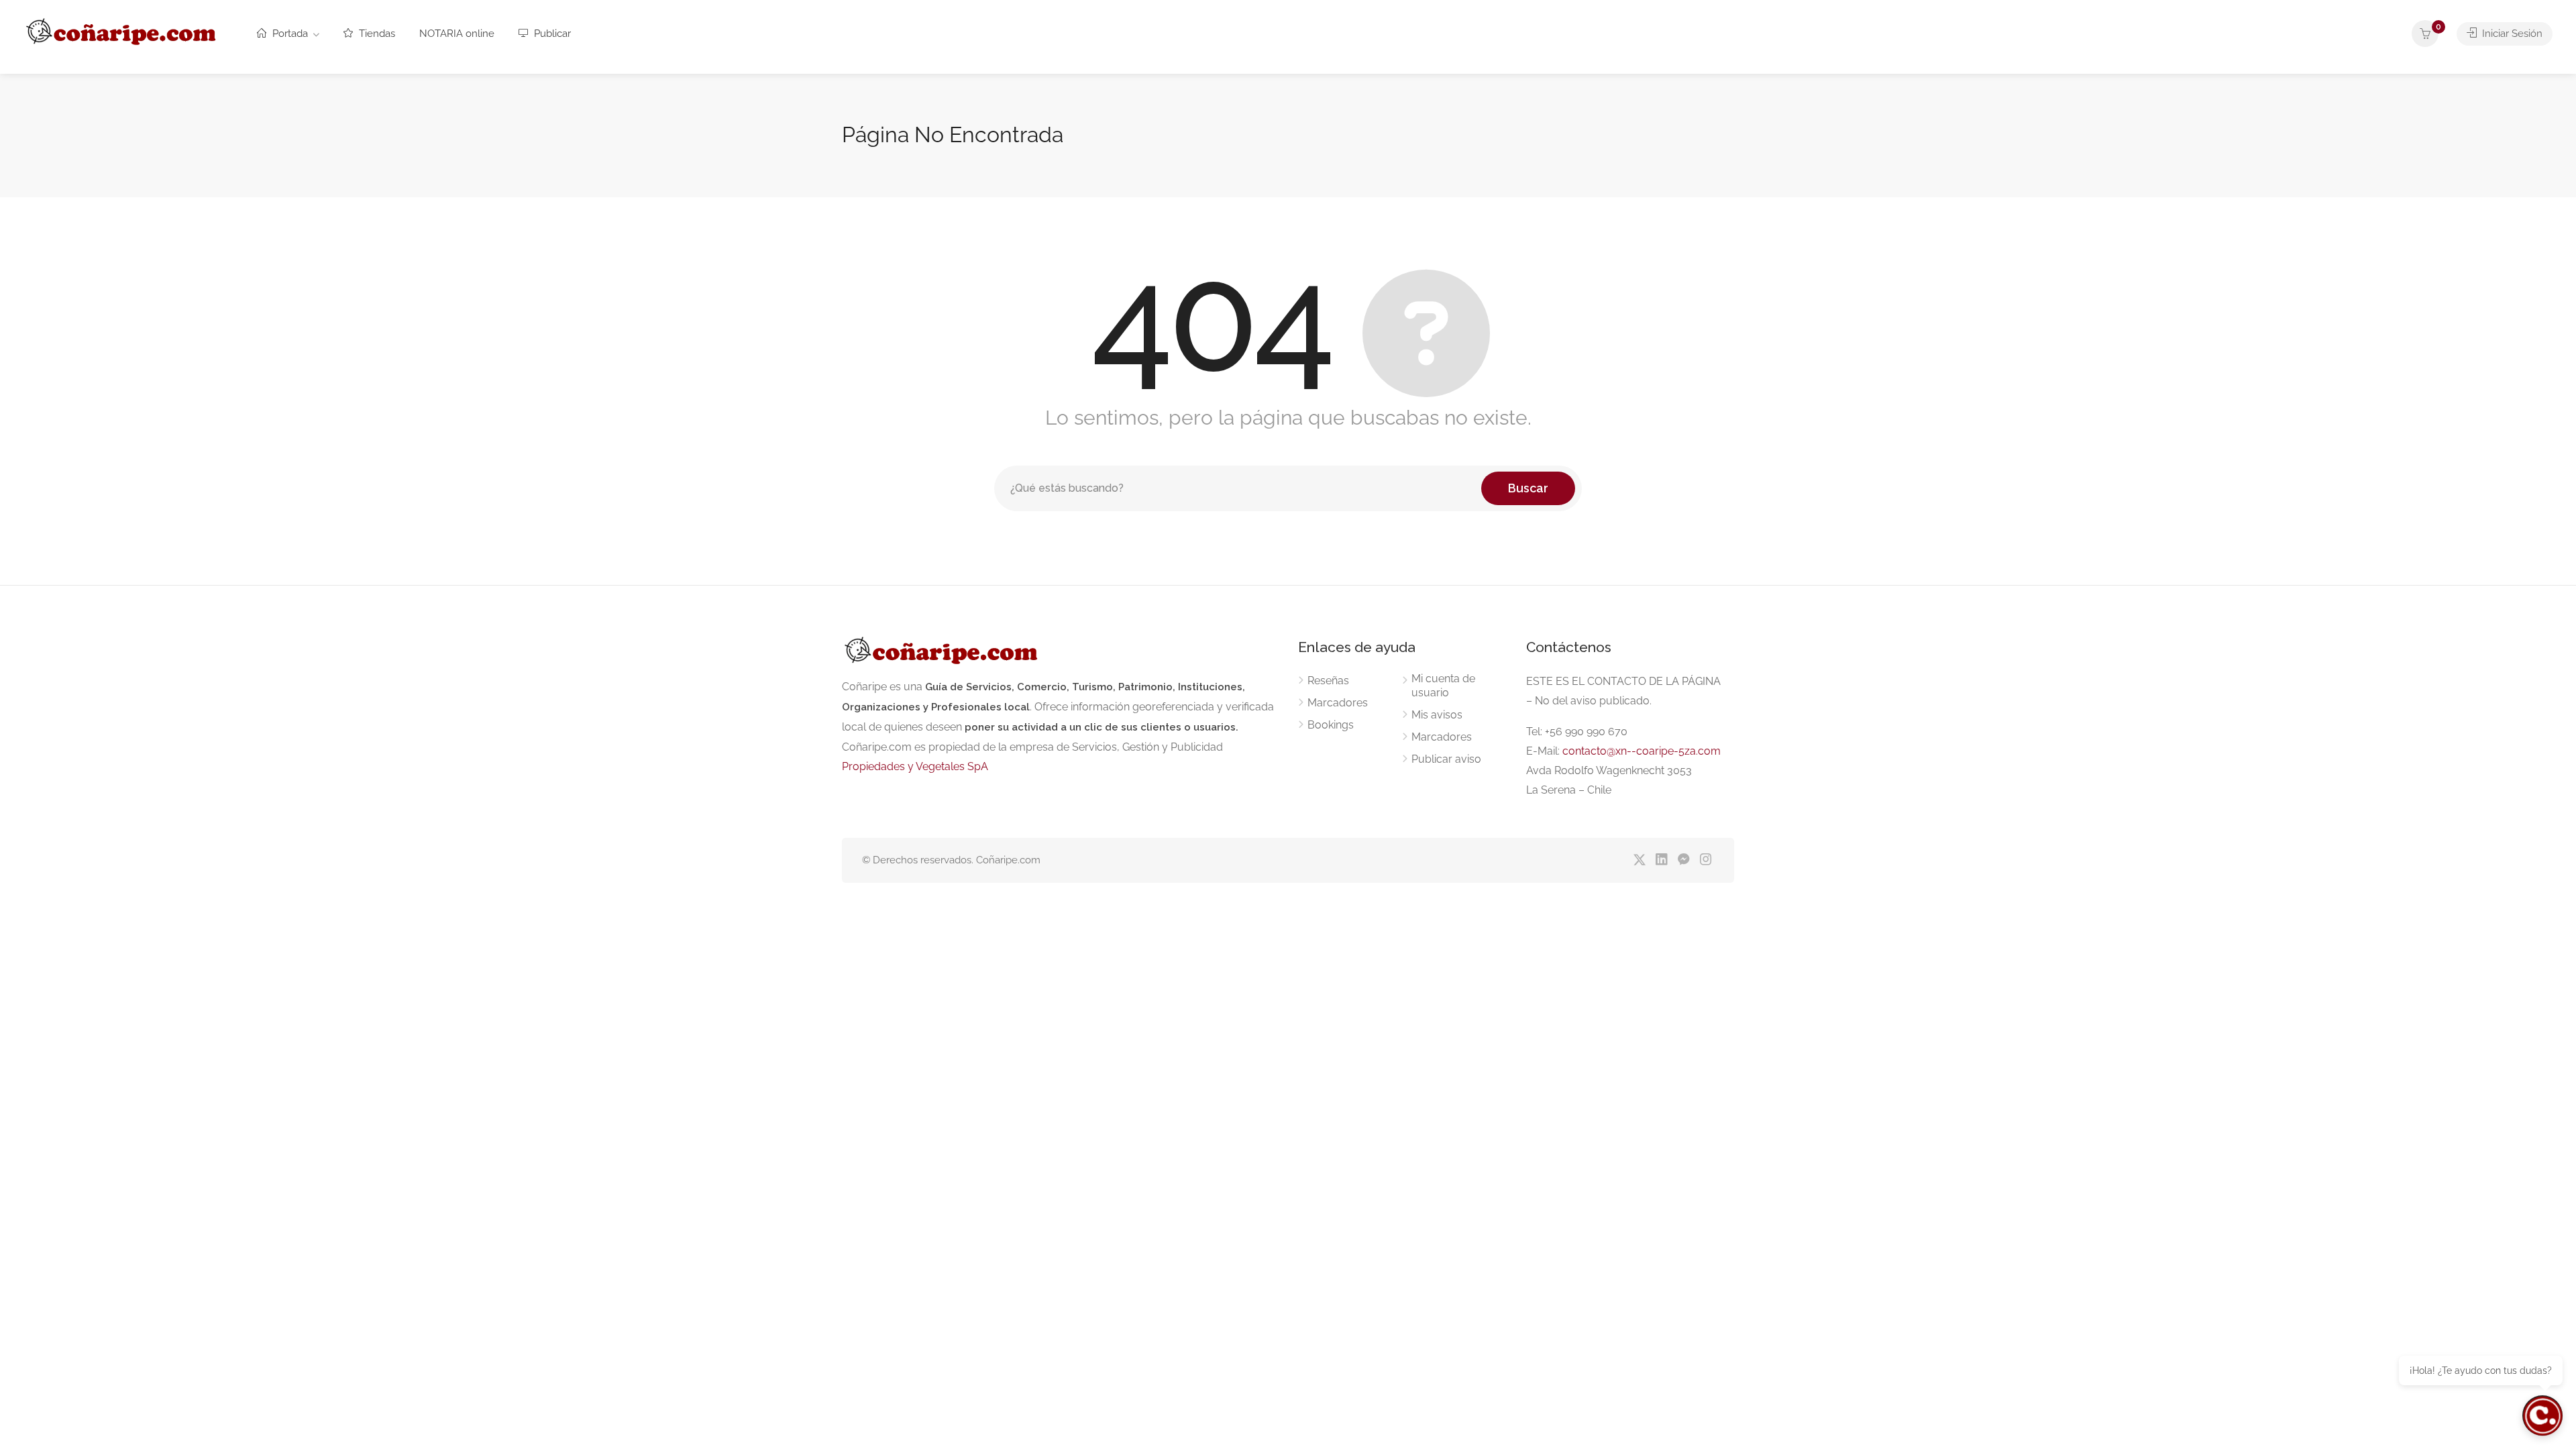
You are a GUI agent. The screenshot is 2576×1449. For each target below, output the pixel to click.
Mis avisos (1437, 715)
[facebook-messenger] (1683, 860)
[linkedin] (1661, 860)
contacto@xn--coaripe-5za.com (1642, 751)
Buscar (1528, 488)
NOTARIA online (457, 34)
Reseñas (1328, 681)
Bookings (1331, 725)
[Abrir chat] (2542, 1415)
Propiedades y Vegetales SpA (915, 766)
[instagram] (1706, 860)
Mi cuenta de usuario (1443, 686)
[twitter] (1639, 860)
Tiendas (376, 34)
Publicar (551, 34)
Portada (289, 34)
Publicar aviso (1446, 759)
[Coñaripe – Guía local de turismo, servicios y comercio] (122, 29)
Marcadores (1338, 703)
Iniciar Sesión (2511, 34)
